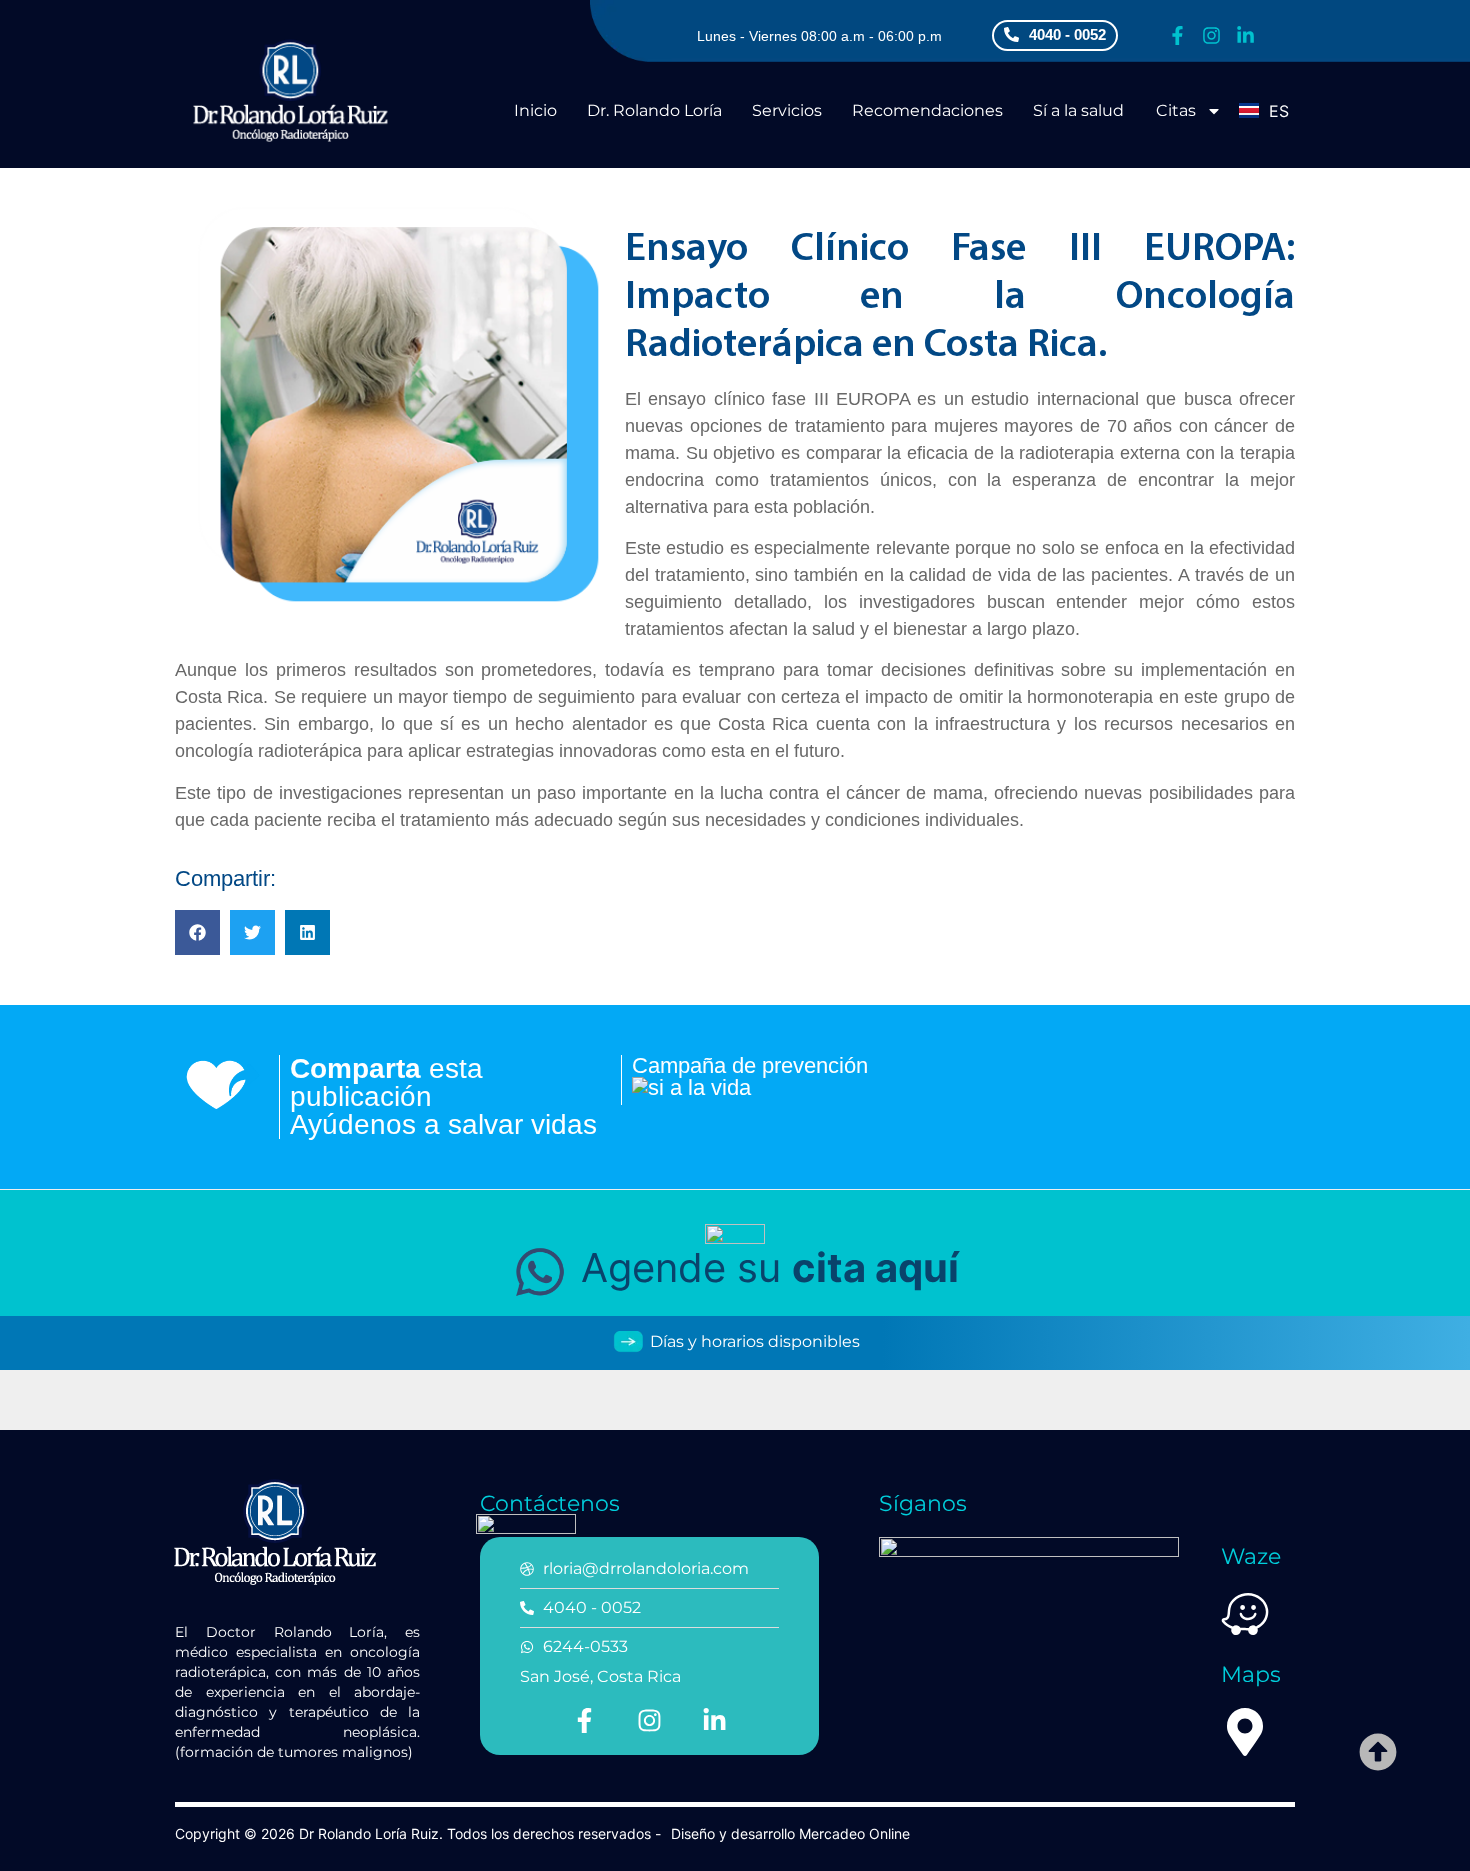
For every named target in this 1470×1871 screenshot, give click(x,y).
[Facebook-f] (1177, 35)
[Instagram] (1211, 35)
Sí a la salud (1078, 110)
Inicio (535, 110)
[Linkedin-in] (1245, 35)
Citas (1176, 110)
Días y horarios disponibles (753, 1341)
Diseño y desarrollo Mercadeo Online (790, 1833)
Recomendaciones (927, 110)
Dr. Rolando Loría (654, 110)
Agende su (764, 1267)
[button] (197, 932)
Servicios (787, 110)
